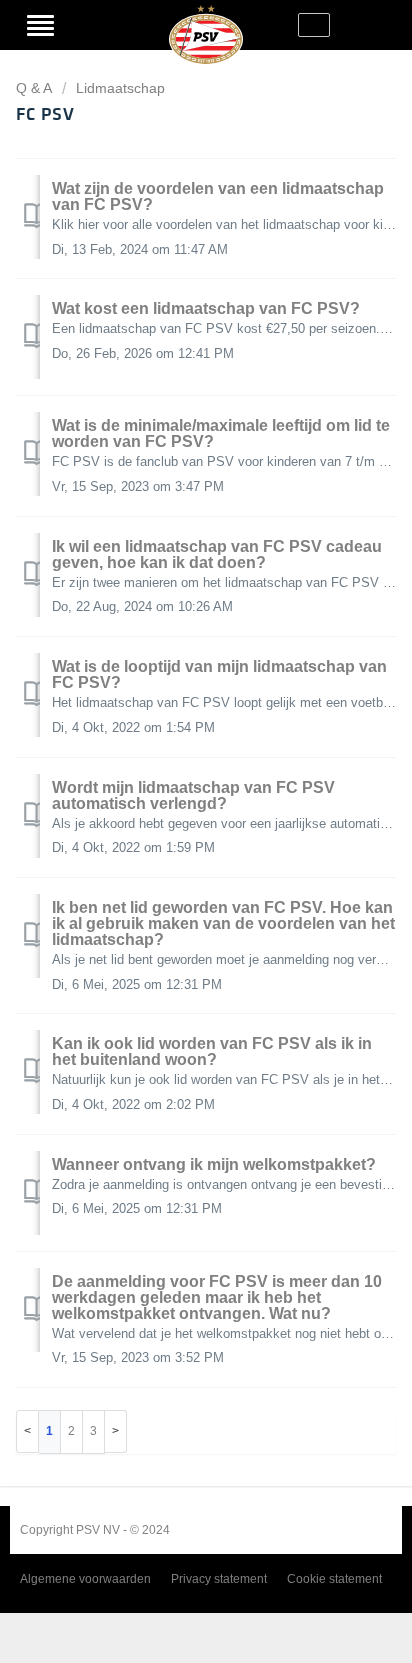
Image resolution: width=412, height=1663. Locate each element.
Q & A (34, 88)
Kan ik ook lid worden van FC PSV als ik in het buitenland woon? (212, 1051)
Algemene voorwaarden (85, 1579)
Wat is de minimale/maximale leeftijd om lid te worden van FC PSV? (221, 433)
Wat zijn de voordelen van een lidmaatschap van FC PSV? (218, 196)
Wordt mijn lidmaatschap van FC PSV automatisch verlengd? (193, 795)
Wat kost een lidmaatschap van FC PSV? (206, 308)
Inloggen (90, 25)
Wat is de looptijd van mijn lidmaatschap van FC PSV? (219, 674)
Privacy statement (219, 1579)
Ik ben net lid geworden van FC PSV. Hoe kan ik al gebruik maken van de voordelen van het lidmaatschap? (223, 923)
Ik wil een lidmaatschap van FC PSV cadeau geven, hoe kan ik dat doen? (217, 554)
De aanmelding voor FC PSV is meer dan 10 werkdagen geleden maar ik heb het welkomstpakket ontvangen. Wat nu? (217, 1297)
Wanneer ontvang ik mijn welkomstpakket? (214, 1164)
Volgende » (116, 1431)
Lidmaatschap (120, 88)
